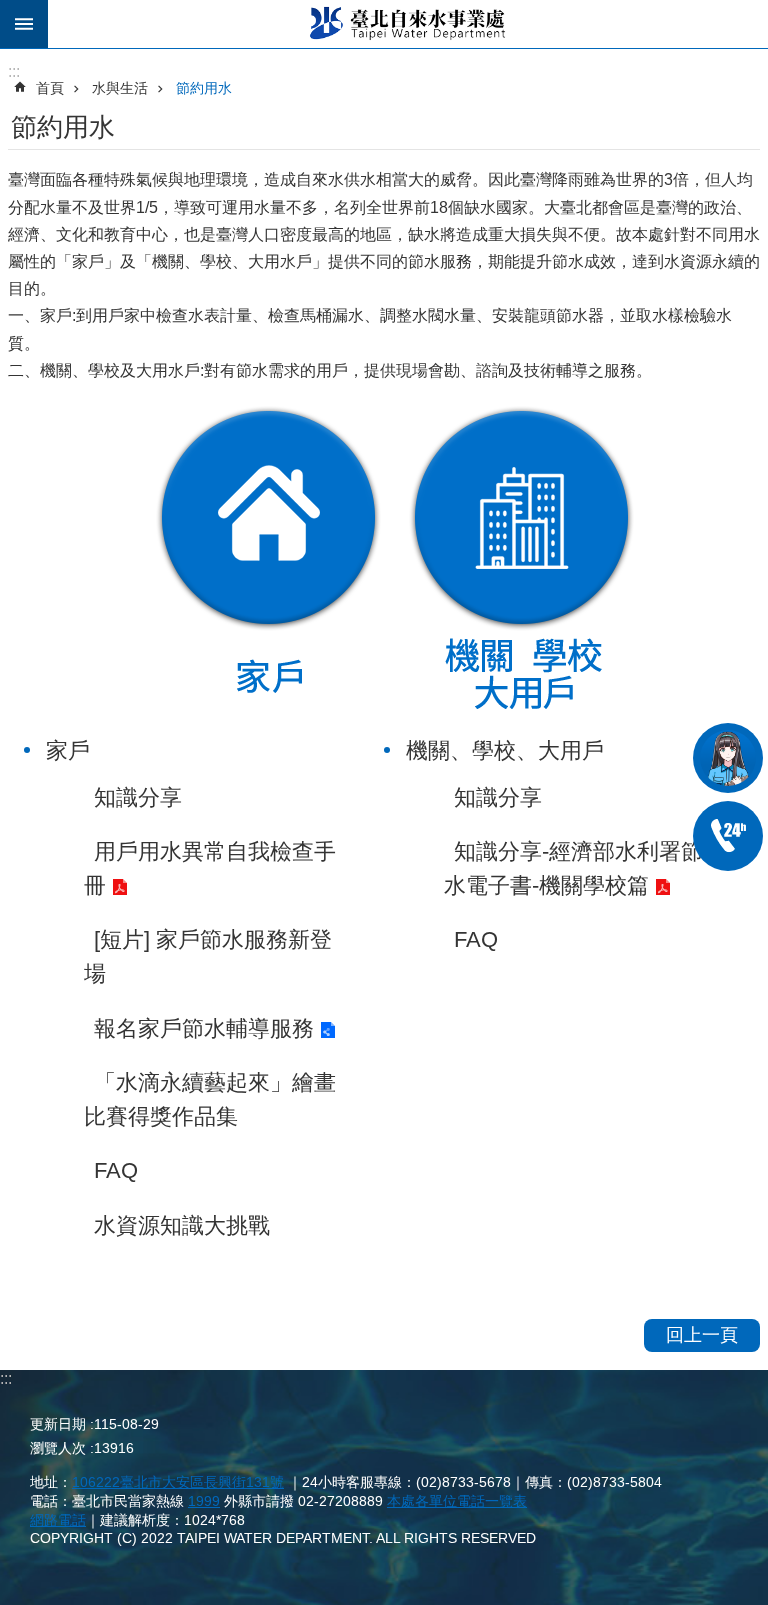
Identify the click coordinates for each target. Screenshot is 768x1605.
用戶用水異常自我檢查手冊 (210, 868)
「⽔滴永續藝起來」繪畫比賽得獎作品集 (210, 1099)
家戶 (267, 560)
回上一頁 (702, 1335)
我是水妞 (728, 758)
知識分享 (138, 797)
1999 (204, 1501)
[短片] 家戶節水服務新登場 (208, 956)
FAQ (116, 1170)
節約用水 (204, 88)
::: (6, 1378)
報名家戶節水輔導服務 (204, 1028)
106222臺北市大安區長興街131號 (178, 1482)
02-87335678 (728, 836)
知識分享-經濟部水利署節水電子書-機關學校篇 (573, 868)
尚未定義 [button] (24, 24)
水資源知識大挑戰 (182, 1225)
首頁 (50, 88)
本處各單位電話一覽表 (457, 1501)
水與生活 (120, 88)
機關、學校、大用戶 (521, 560)
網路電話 (58, 1520)
